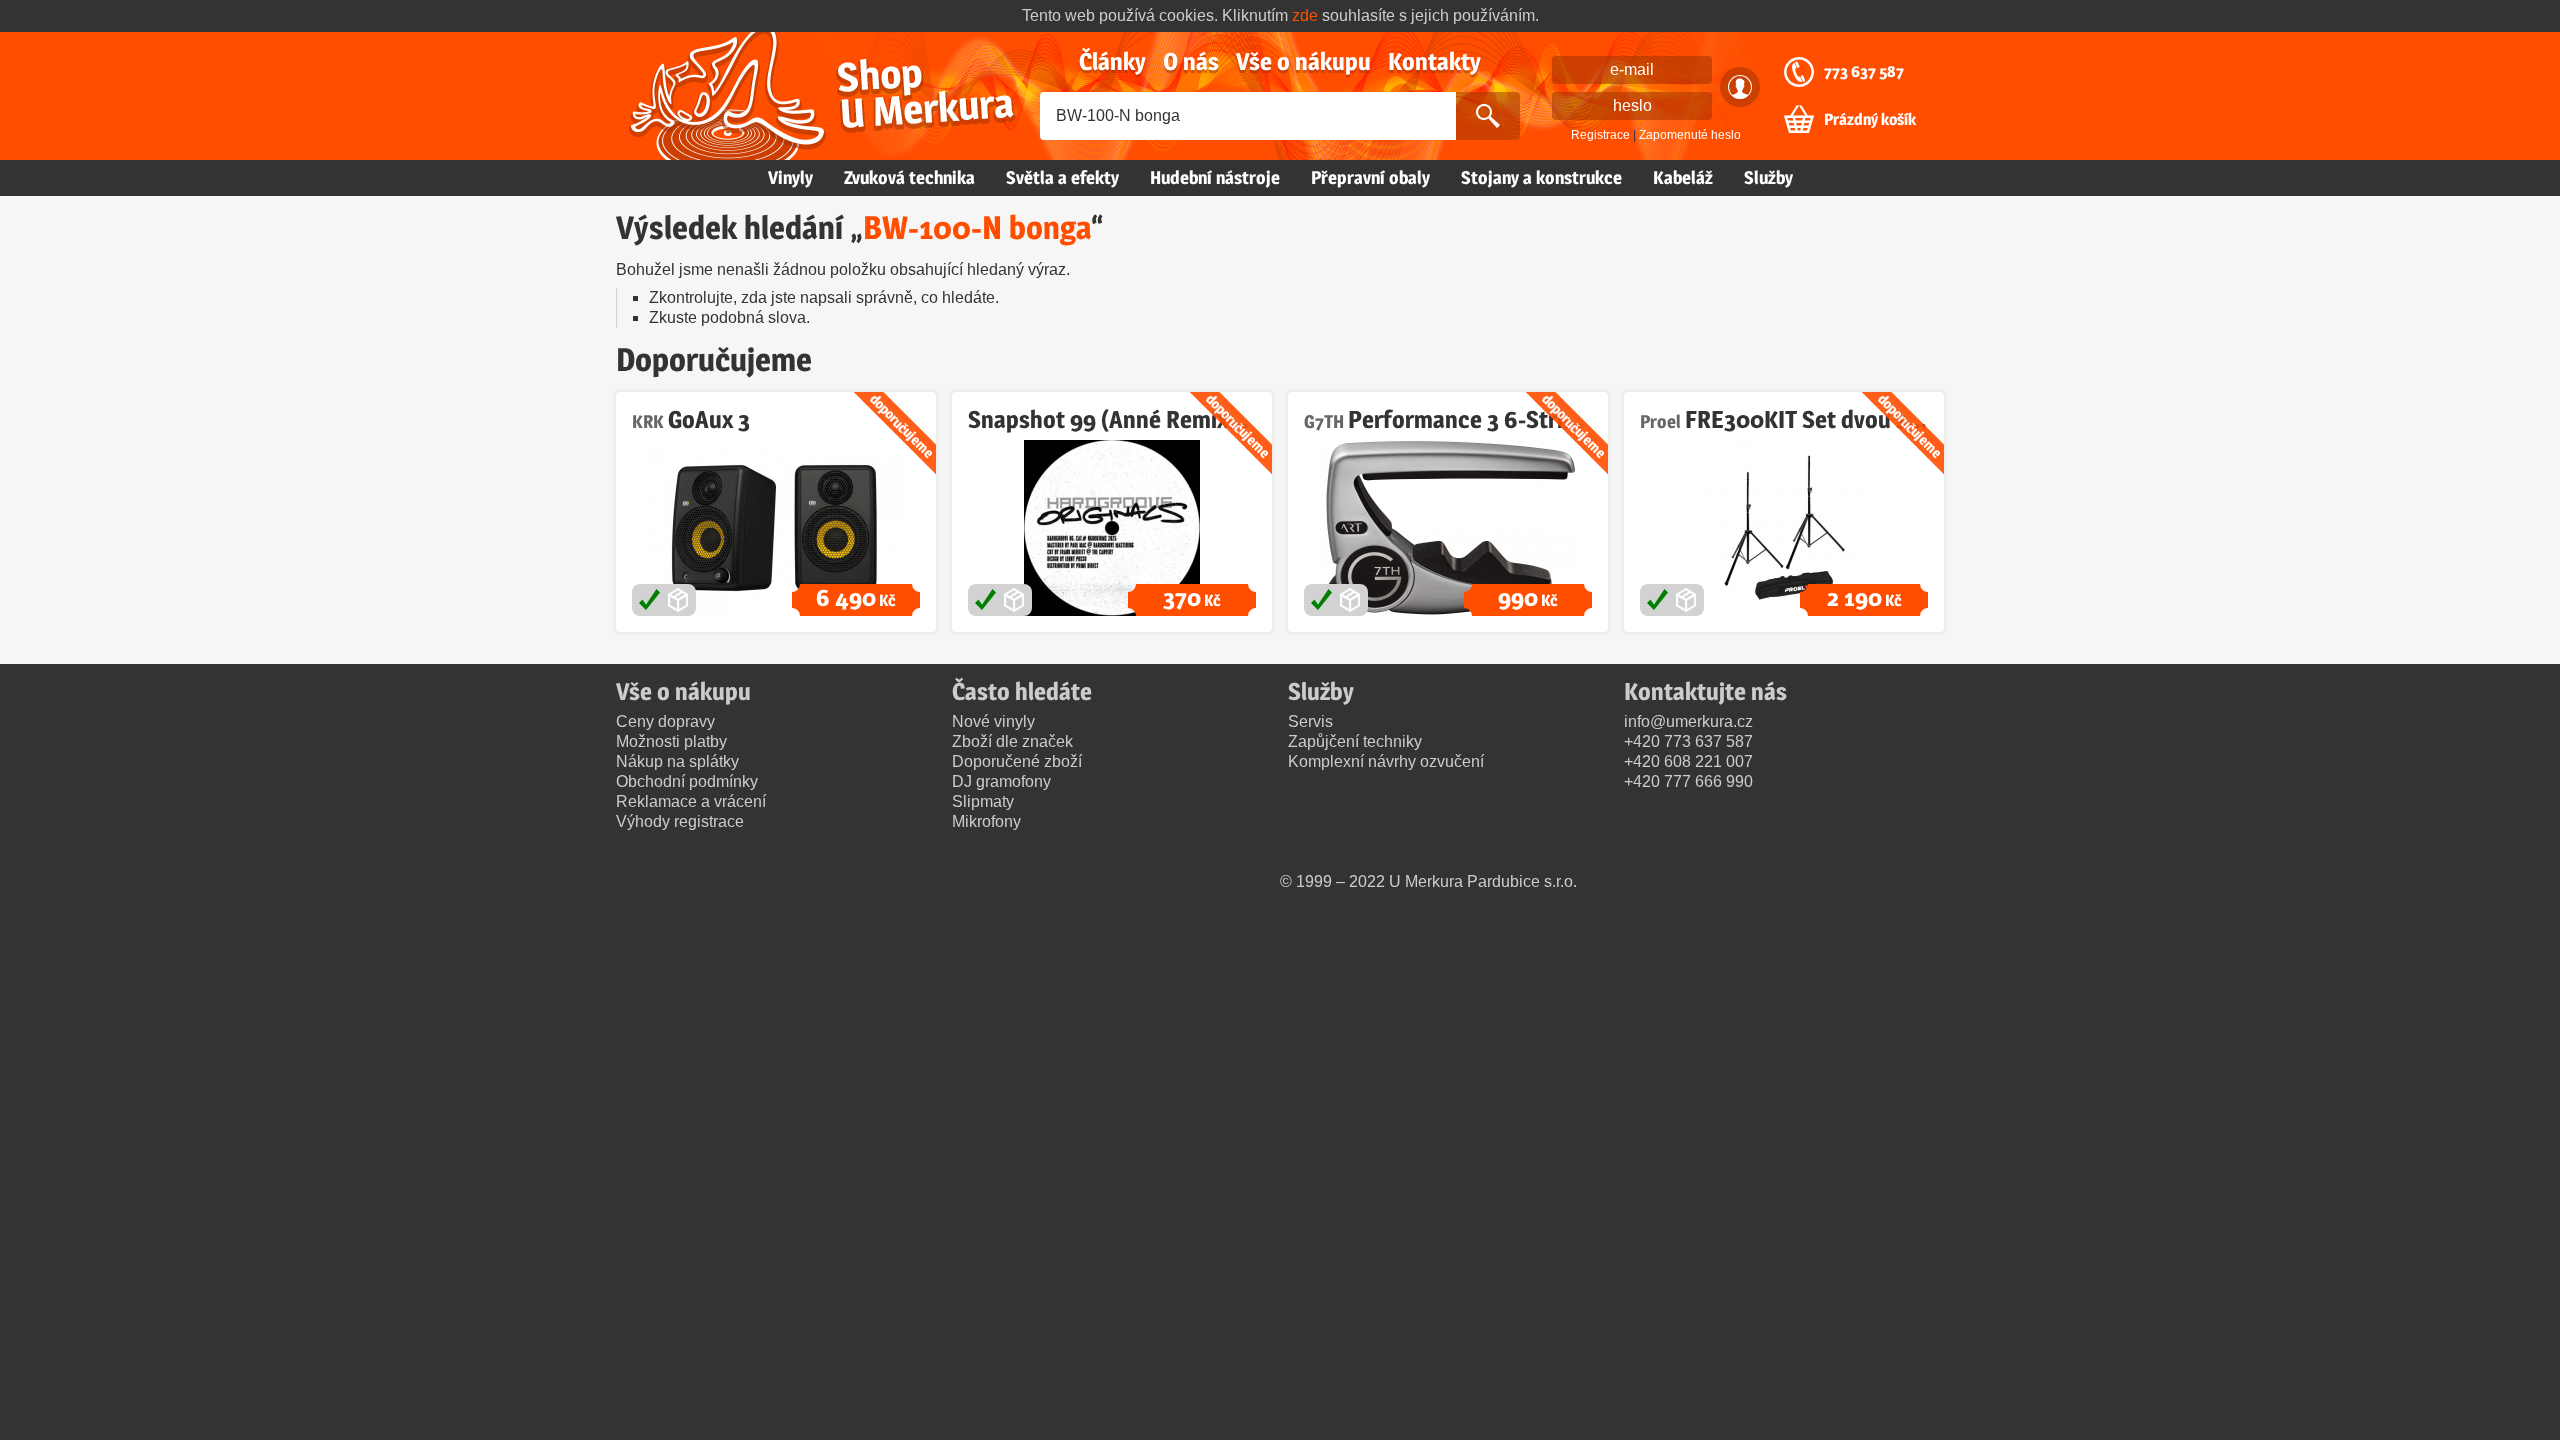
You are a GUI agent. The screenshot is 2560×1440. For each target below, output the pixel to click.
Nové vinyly (993, 721)
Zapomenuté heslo (1690, 135)
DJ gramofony (1001, 781)
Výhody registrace (680, 821)
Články (1112, 61)
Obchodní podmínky (687, 781)
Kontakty (1434, 61)
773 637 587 (1864, 72)
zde (1305, 15)
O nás (1191, 61)
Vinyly (790, 177)
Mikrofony (986, 821)
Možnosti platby (671, 741)
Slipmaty (983, 801)
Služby (1768, 177)
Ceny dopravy (665, 721)
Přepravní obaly (1370, 177)
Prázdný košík (1870, 120)
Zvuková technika (909, 177)
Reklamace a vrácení (691, 801)
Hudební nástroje (1215, 177)
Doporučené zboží (1017, 761)
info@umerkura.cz (1688, 721)
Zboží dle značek (1012, 741)
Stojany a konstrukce (1541, 177)
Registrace (1600, 135)
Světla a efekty (1062, 177)
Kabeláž (1683, 177)
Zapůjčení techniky (1355, 741)
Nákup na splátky (677, 761)
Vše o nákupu (1303, 61)
